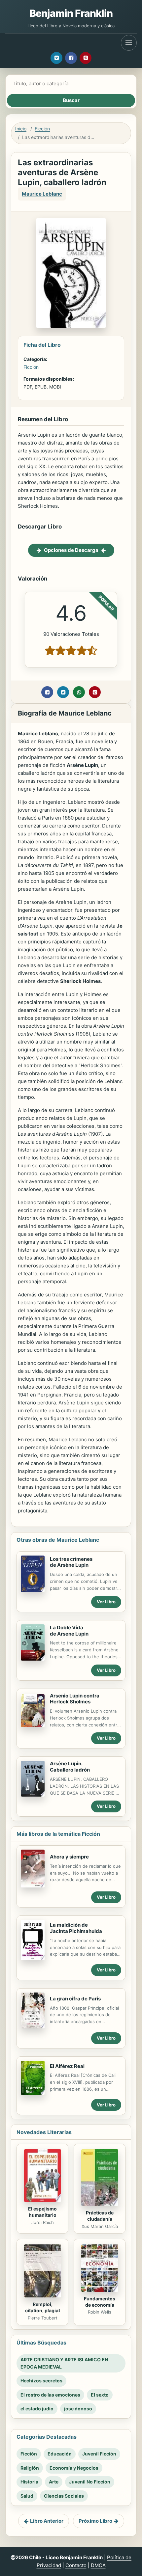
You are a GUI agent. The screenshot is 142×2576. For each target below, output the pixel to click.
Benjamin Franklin (71, 13)
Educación (60, 2454)
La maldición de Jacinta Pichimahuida (76, 1928)
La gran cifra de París (75, 1999)
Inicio (21, 129)
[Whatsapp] (79, 692)
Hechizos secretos (41, 2381)
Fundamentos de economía (100, 2302)
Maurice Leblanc (42, 194)
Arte (54, 2482)
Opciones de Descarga (71, 550)
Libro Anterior (47, 2521)
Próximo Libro (95, 2521)
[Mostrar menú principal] (129, 43)
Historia (29, 2482)
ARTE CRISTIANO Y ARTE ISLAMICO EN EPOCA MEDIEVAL (64, 2363)
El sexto (100, 2395)
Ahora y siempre (69, 1857)
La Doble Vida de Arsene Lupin (69, 1631)
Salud (27, 2496)
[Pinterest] (86, 58)
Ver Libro (106, 1602)
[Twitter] (56, 58)
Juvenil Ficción (99, 2454)
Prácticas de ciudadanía (100, 2216)
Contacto (76, 2565)
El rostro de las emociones (50, 2395)
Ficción (42, 129)
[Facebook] (71, 58)
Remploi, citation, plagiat (43, 2307)
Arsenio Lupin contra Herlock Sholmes (75, 1699)
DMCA (98, 2565)
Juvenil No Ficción (90, 2482)
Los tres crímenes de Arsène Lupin (71, 1562)
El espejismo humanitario (42, 2212)
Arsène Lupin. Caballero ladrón (70, 1767)
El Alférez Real (67, 2066)
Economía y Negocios (74, 2468)
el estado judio (37, 2409)
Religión (30, 2468)
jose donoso (78, 2409)
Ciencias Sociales (64, 2496)
